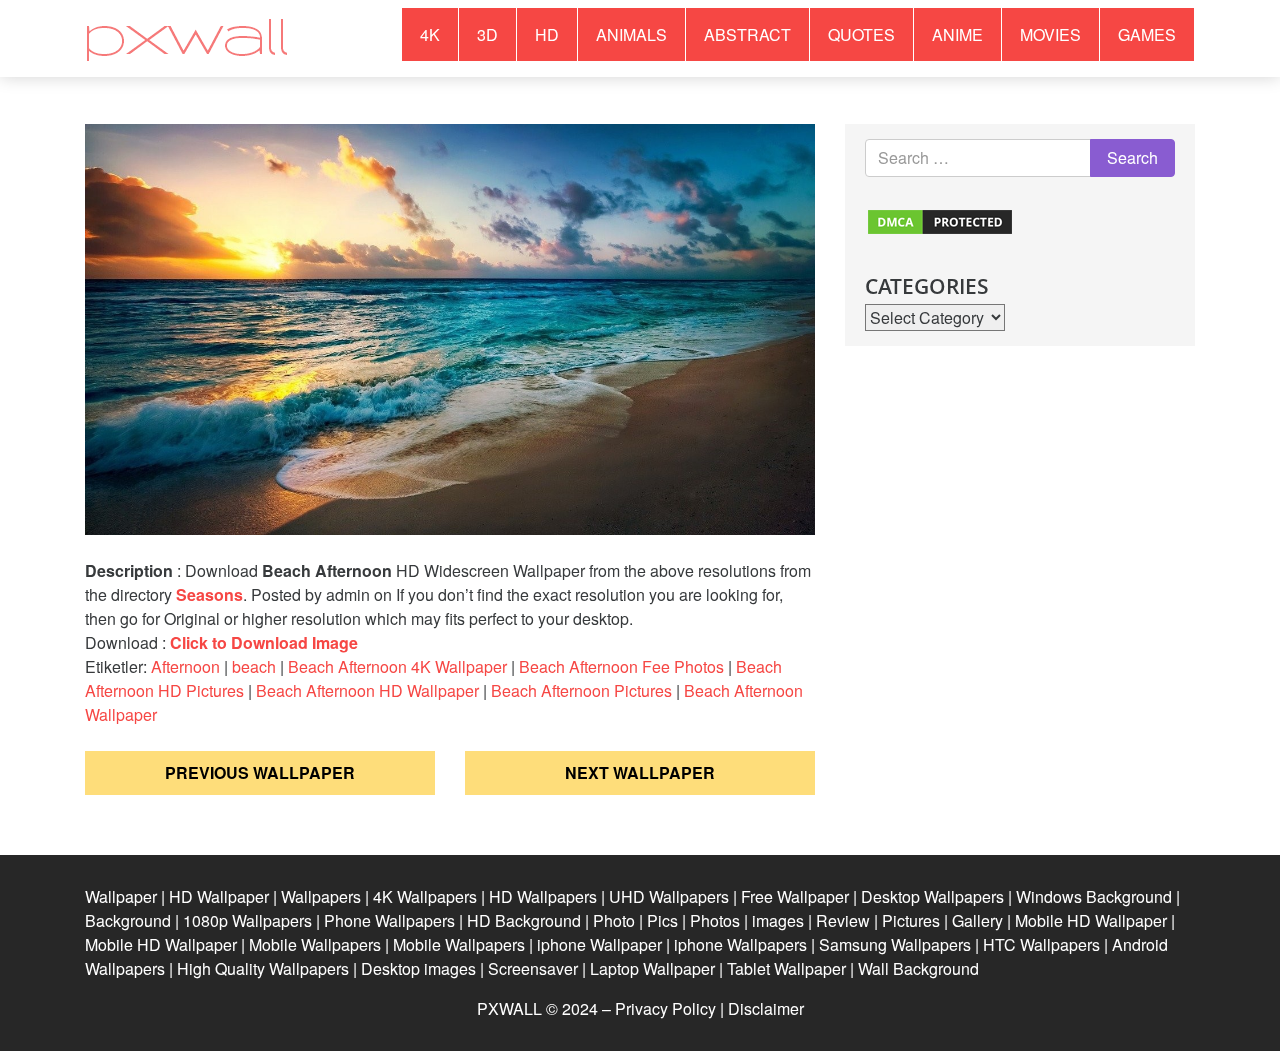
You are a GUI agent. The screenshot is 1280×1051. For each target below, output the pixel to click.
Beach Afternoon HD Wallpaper (367, 690)
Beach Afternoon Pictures (581, 690)
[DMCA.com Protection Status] (940, 219)
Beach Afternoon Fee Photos (621, 666)
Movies (1050, 34)
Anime (957, 34)
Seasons (209, 594)
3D (487, 34)
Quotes (861, 34)
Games (1147, 34)
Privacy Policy (665, 1008)
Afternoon (185, 666)
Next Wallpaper (640, 772)
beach (254, 666)
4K (430, 34)
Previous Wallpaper (260, 772)
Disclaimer (766, 1008)
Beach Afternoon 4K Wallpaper (397, 666)
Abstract (747, 34)
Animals (631, 34)
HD (547, 34)
